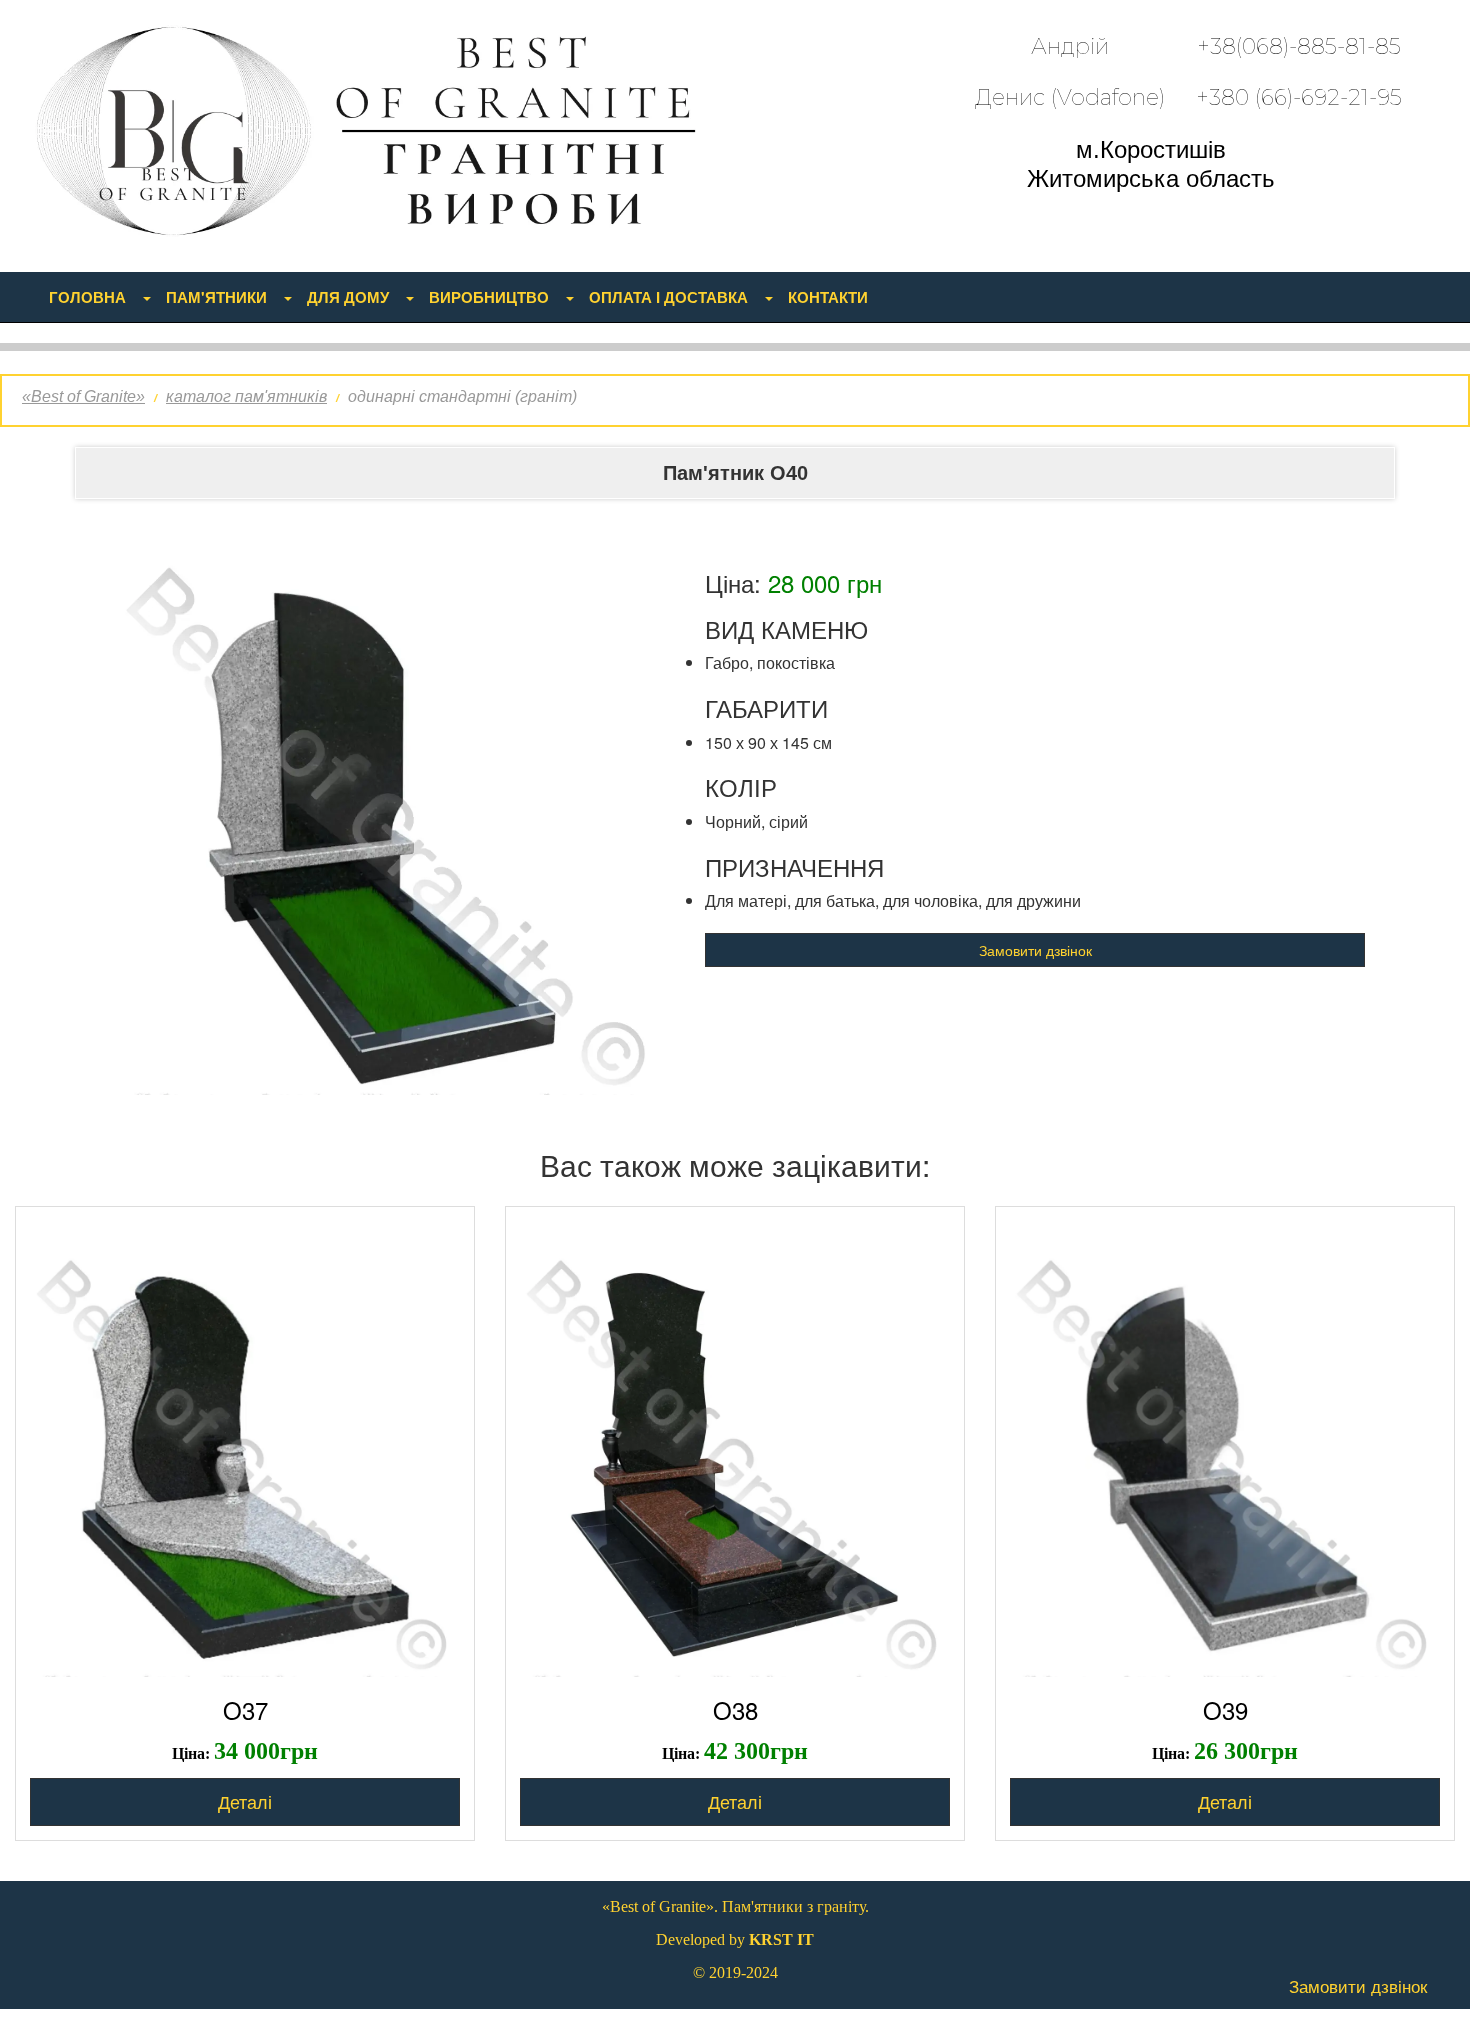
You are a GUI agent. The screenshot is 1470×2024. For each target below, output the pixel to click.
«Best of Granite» (83, 396)
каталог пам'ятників (246, 396)
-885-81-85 (1299, 46)
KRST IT (781, 1939)
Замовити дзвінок (1035, 950)
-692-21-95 (1299, 97)
